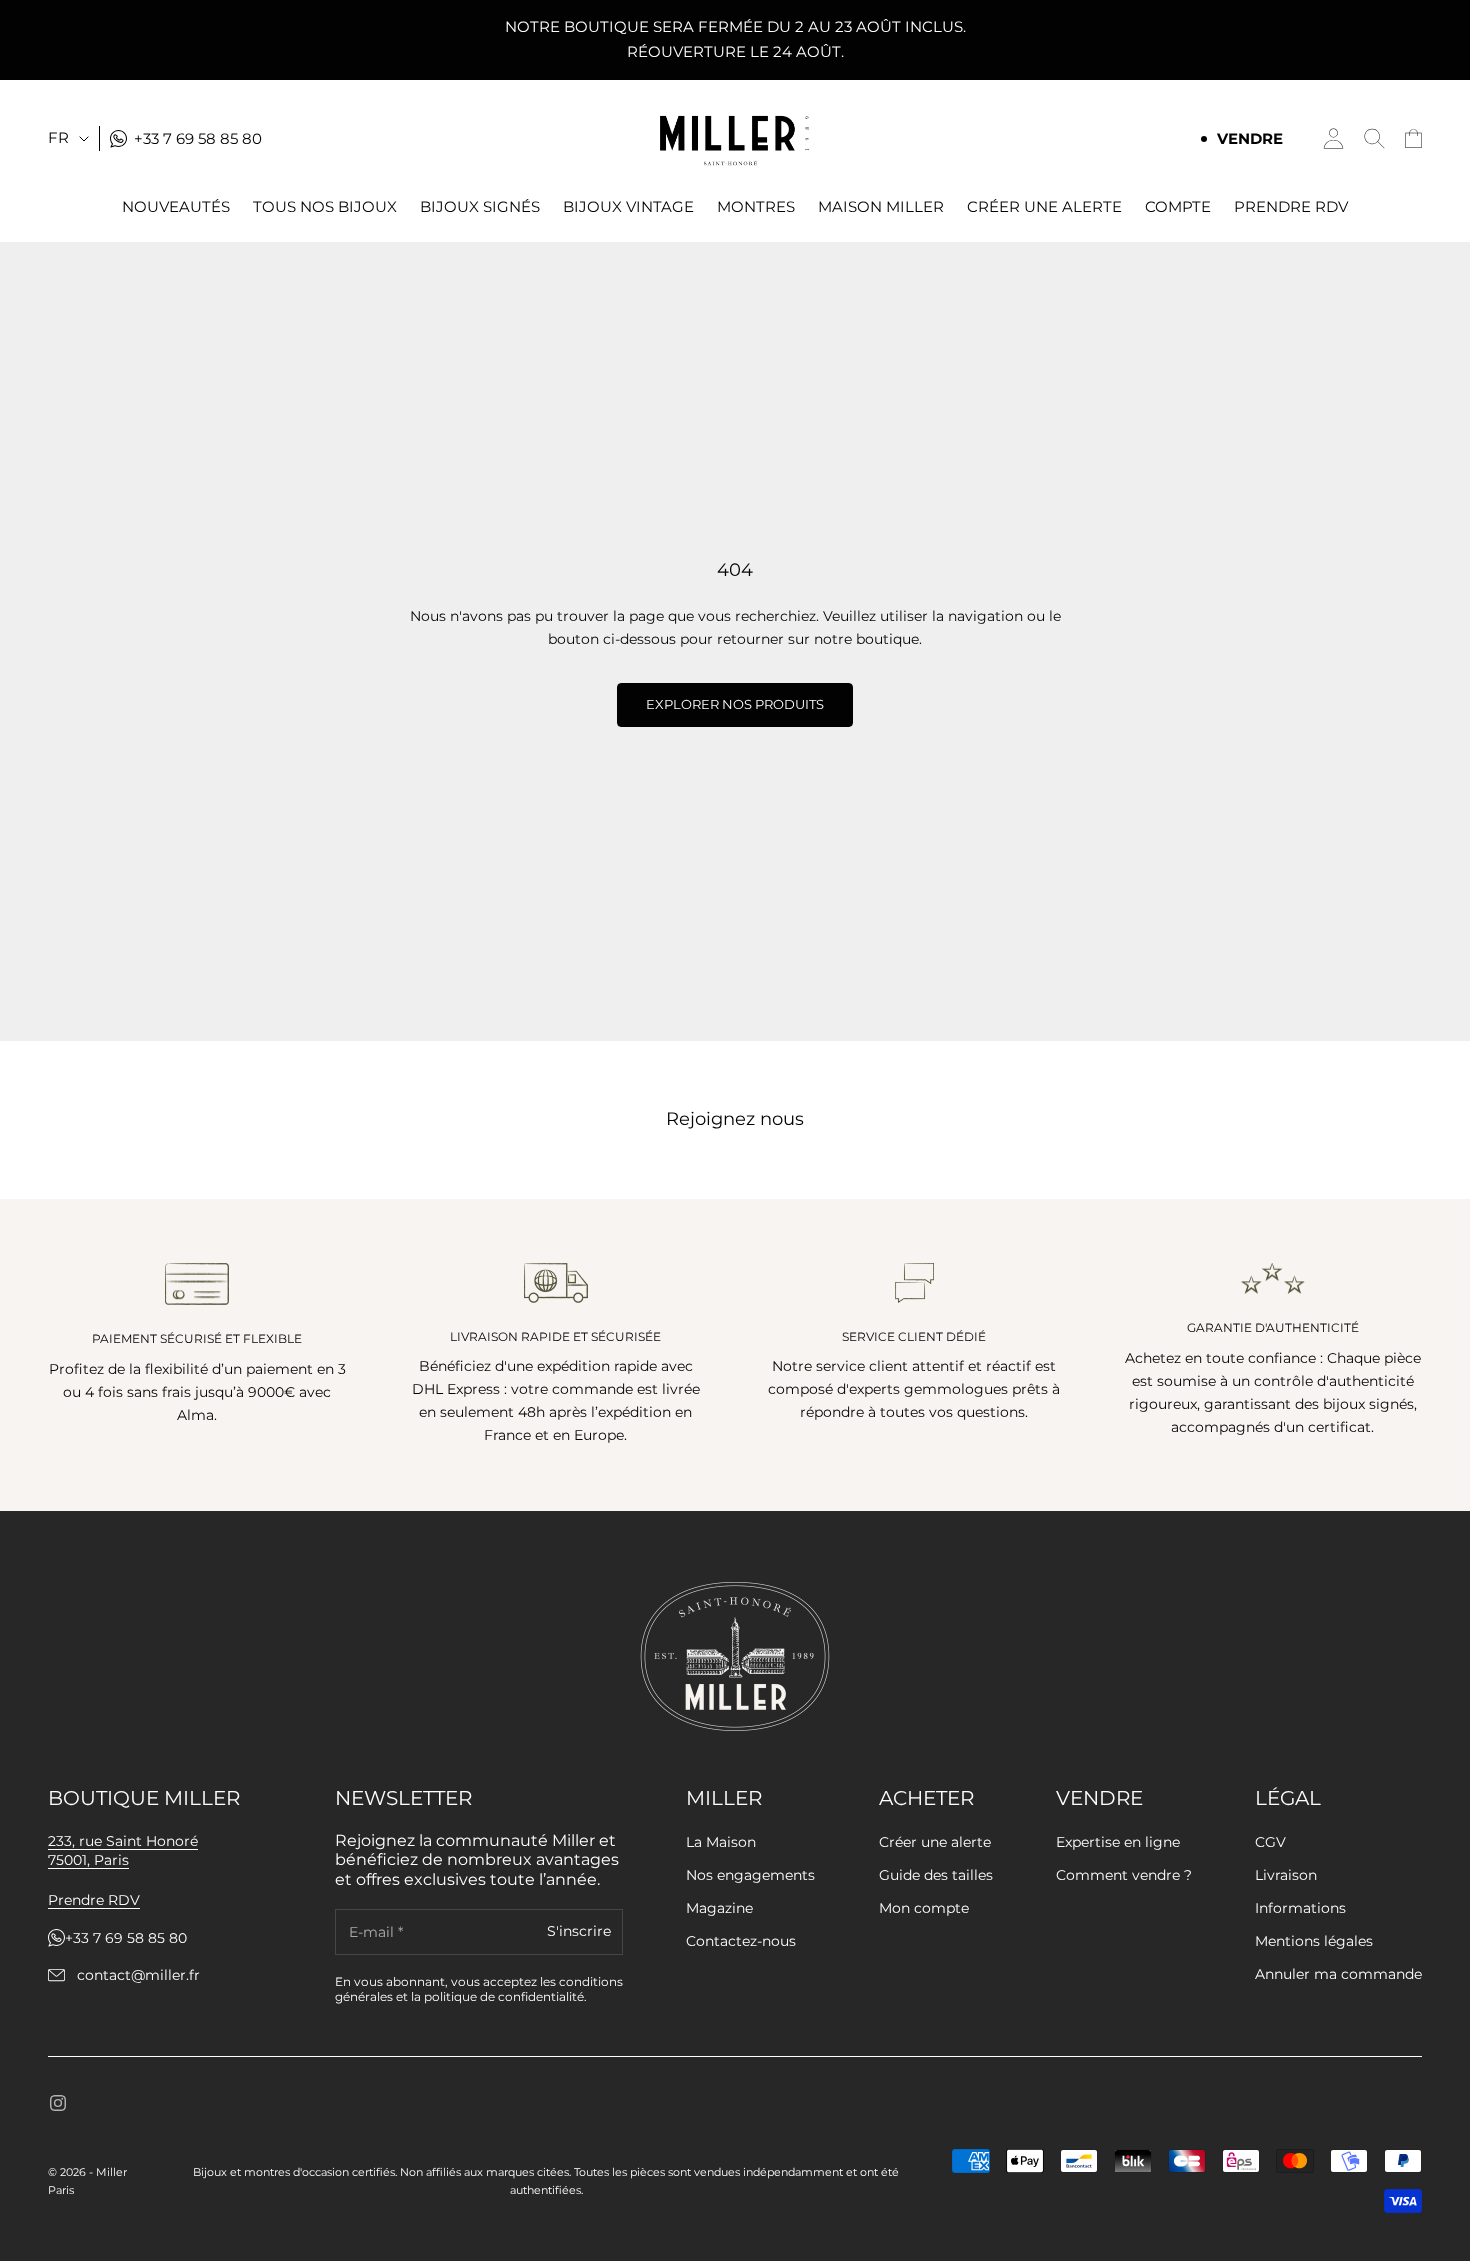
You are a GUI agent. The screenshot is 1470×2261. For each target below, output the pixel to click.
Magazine (719, 1908)
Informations (1300, 1908)
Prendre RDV (1291, 207)
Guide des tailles (936, 1875)
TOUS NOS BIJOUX (325, 207)
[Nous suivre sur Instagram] (58, 2103)
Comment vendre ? (1124, 1875)
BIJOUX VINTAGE (628, 207)
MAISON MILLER (881, 207)
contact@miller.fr (138, 1975)
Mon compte (924, 1908)
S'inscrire (579, 1932)
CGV (1270, 1842)
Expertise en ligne (1118, 1842)
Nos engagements (750, 1875)
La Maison (721, 1842)
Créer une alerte (935, 1842)
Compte (1178, 207)
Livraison (1286, 1875)
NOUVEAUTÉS (176, 207)
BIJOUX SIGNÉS (480, 207)
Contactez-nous (741, 1941)
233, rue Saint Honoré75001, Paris (123, 1851)
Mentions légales (1314, 1941)
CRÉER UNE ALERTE (1044, 207)
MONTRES (756, 207)
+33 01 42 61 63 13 (137, 1938)
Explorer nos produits (735, 704)
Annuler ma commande (1338, 1974)
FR (58, 137)
